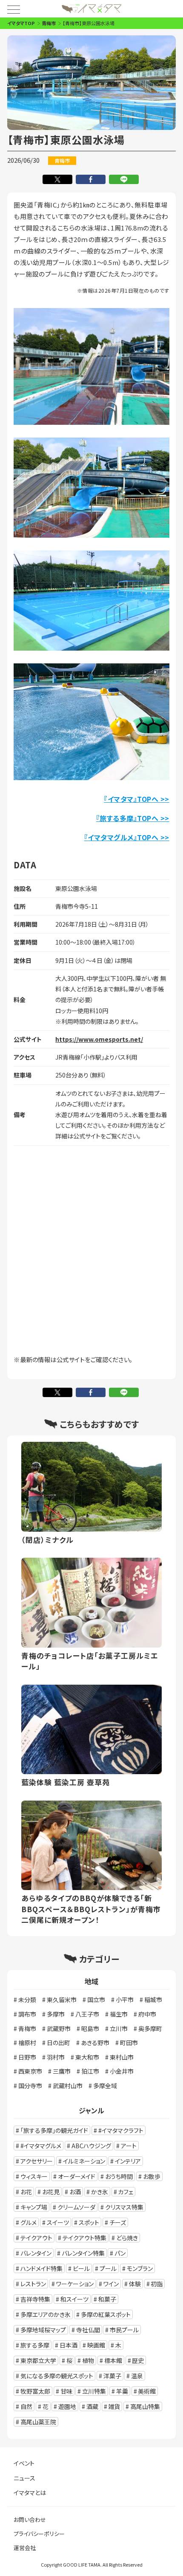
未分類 (27, 2000)
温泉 (137, 2376)
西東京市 (30, 2071)
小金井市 (122, 2071)
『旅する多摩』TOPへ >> (133, 818)
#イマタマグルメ (41, 2146)
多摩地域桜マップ (43, 2330)
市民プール (124, 2330)
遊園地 (67, 2406)
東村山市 (122, 2057)
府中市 (147, 2014)
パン (120, 2253)
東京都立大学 (38, 2360)
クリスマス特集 (124, 2207)
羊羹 (122, 2391)
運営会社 (25, 2548)
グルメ (29, 2222)
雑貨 (114, 2406)
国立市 (96, 2000)
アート (129, 2146)
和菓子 (107, 2299)
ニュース (24, 2478)
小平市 (125, 2000)
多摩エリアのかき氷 (46, 2314)
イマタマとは (30, 2492)
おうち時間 (119, 2176)
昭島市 (90, 2029)
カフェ (126, 2192)
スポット (89, 2222)
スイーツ (58, 2222)
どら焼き (127, 2238)
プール (108, 2268)
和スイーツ (74, 2299)
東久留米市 (62, 2000)
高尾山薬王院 (38, 2422)
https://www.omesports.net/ (99, 1039)
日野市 (27, 2057)
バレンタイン (36, 2253)
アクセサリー (37, 2161)
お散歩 (152, 2176)
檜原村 (27, 2043)
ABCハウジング (91, 2146)
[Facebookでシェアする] (92, 177)
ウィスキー (34, 2176)
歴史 (138, 2360)
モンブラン (140, 2268)
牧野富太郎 (35, 2391)
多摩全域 (105, 2086)
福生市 (119, 2014)
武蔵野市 (59, 2029)
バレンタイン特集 (83, 2253)
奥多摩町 (150, 2029)
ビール (81, 2268)
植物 (88, 2360)
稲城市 (153, 2000)
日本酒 (69, 2345)
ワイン (111, 2284)
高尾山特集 (145, 2406)
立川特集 (94, 2391)
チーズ (118, 2222)
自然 (26, 2406)
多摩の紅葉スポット (106, 2314)
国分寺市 (30, 2086)
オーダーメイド (77, 2176)
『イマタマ (99, 837)
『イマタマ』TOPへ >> (137, 799)
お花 (26, 2192)
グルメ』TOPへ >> (142, 837)
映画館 (96, 2345)
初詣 (157, 2284)
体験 (135, 2284)
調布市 (27, 2014)
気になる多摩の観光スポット (57, 2376)
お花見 (51, 2192)
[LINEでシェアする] (125, 177)
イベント (24, 2463)
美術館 (147, 2391)
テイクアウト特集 (84, 2238)
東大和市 (87, 2057)
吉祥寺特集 (35, 2299)
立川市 (119, 2029)
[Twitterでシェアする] (59, 177)
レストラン (33, 2284)
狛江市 (90, 2071)
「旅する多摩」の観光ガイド (54, 2130)
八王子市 (87, 2014)
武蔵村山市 (68, 2086)
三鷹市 (62, 2071)
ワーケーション (75, 2284)
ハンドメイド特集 (41, 2268)
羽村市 (56, 2057)
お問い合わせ (30, 2520)
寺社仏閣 (88, 2330)
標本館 (113, 2360)
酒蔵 (92, 2406)
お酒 (75, 2192)
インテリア (128, 2161)
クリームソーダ (76, 2207)
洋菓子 (112, 2376)
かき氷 (100, 2192)
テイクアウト (36, 2238)
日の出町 (59, 2043)
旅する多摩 (35, 2345)
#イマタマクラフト (121, 2130)
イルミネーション (84, 2161)
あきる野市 (95, 2043)
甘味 (66, 2391)
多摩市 (56, 2014)
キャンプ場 (34, 2207)
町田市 (129, 2043)
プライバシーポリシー (39, 2534)
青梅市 (49, 23)
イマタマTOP (21, 23)
